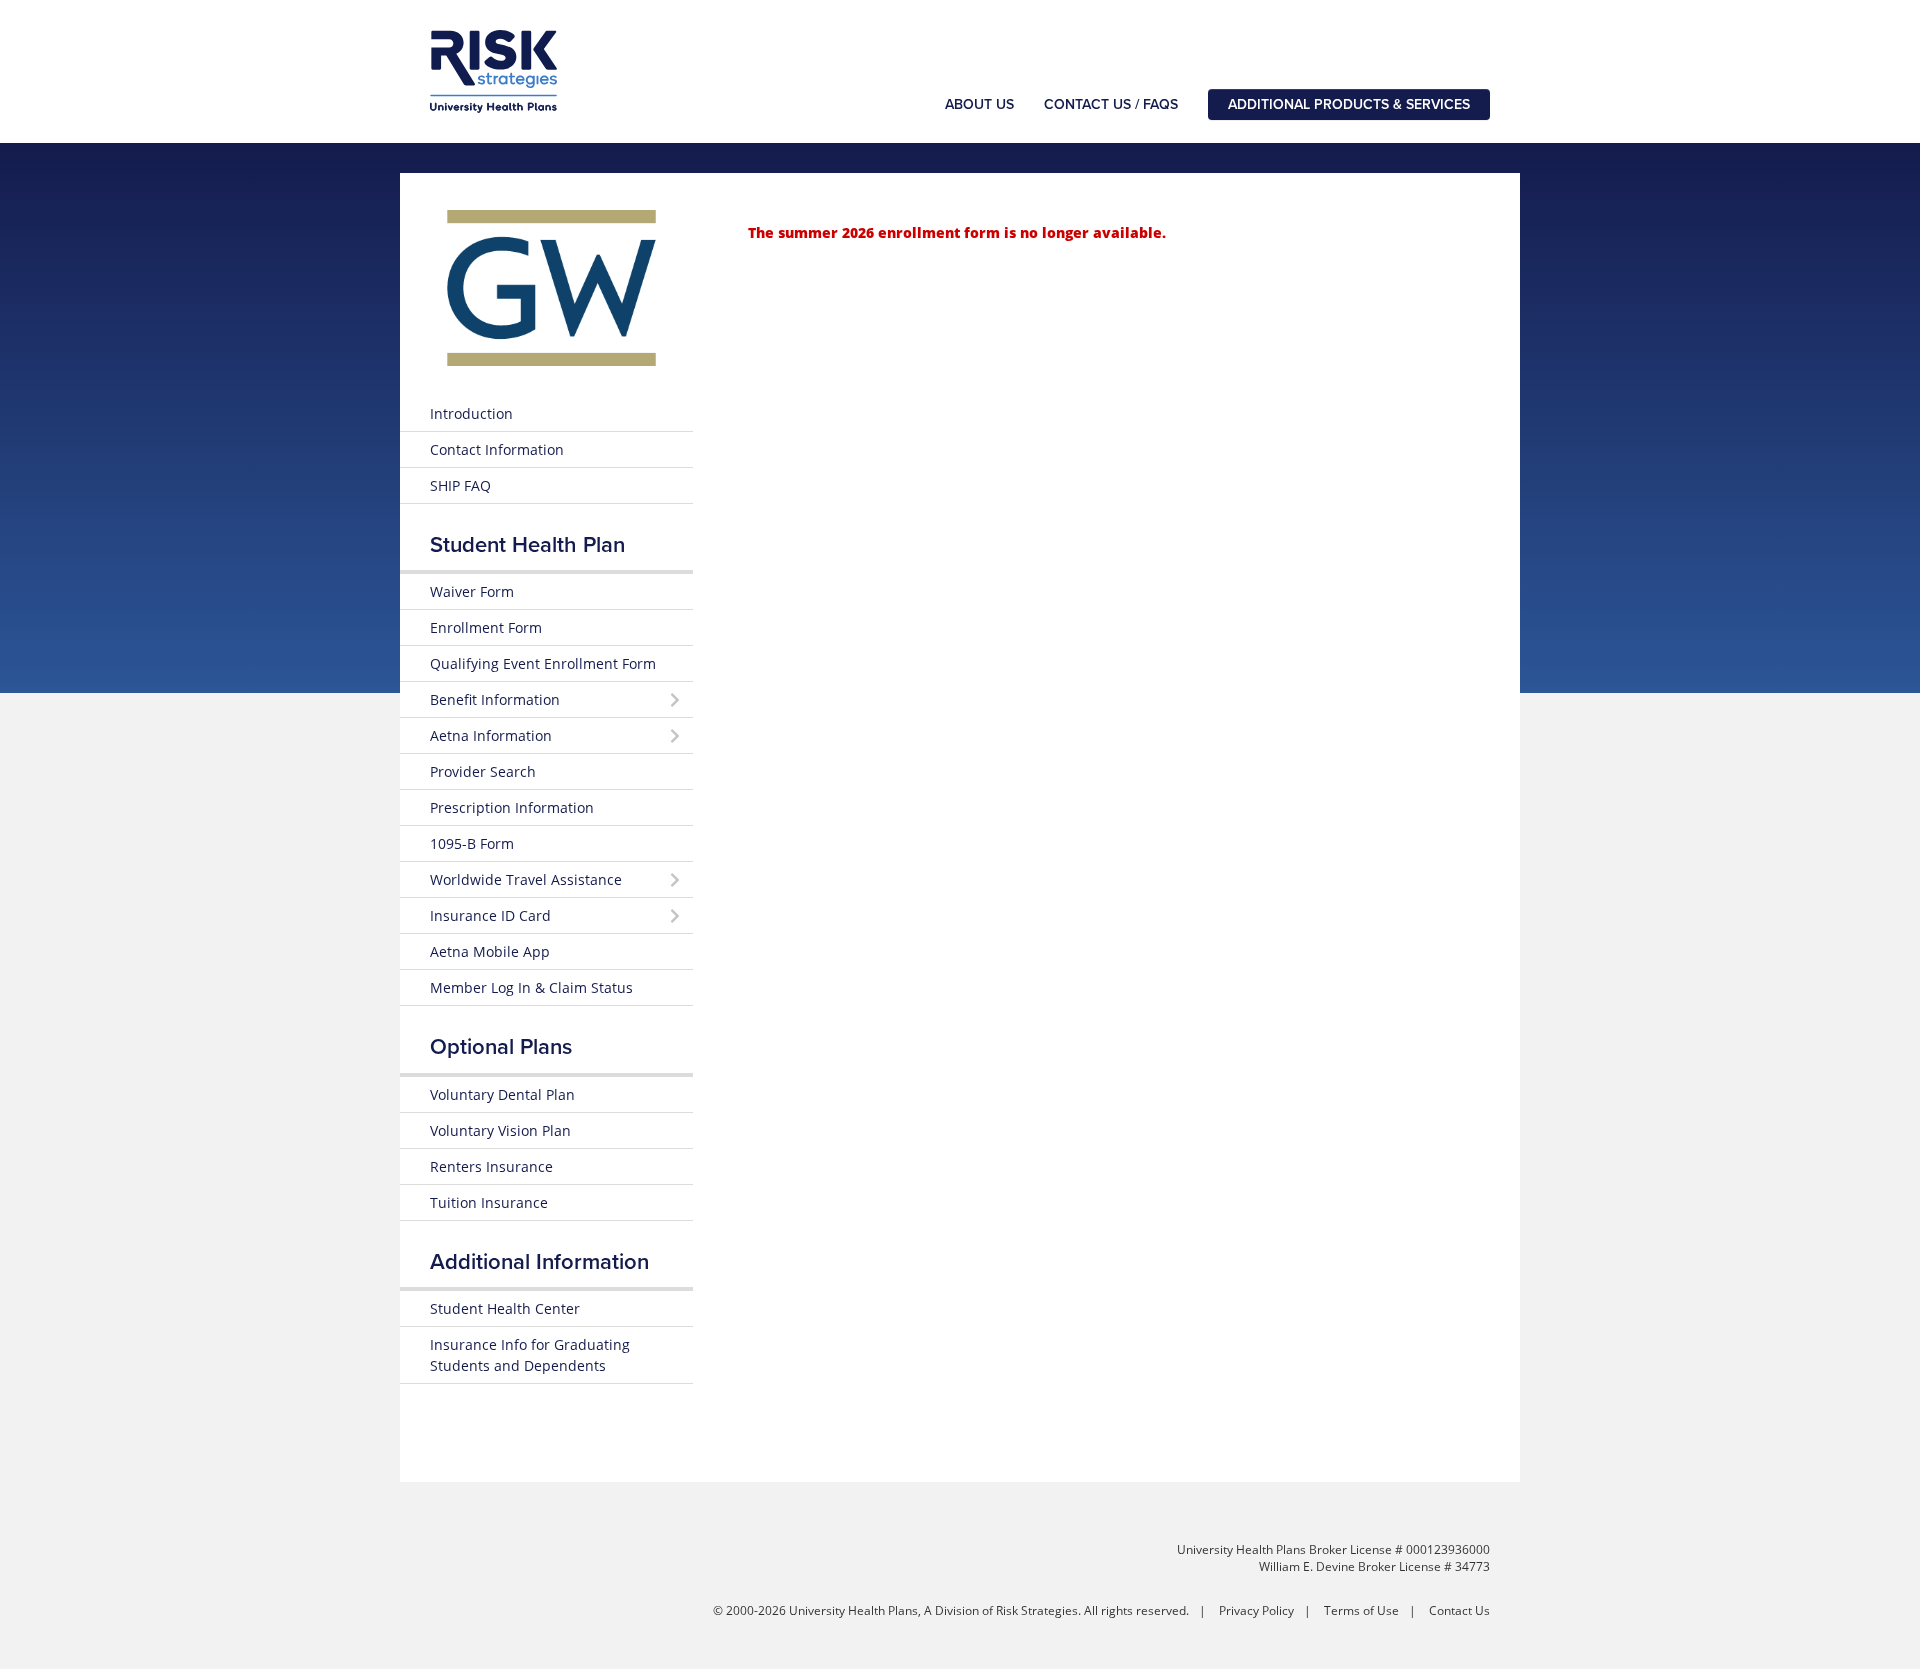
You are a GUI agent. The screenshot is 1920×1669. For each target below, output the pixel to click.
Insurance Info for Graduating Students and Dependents (530, 1355)
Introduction (471, 413)
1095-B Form (472, 843)
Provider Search (483, 771)
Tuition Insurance (489, 1202)
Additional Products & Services (1349, 104)
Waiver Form (472, 591)
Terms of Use (1361, 1610)
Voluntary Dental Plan (502, 1094)
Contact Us (1459, 1610)
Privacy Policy (1256, 1610)
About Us (979, 104)
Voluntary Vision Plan (500, 1130)
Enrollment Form (486, 627)
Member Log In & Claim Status (531, 987)
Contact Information (497, 449)
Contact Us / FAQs (1111, 104)
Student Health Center (505, 1308)
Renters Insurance (491, 1166)
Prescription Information (512, 807)
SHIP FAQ (460, 485)
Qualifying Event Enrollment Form (543, 663)
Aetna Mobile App (490, 951)
